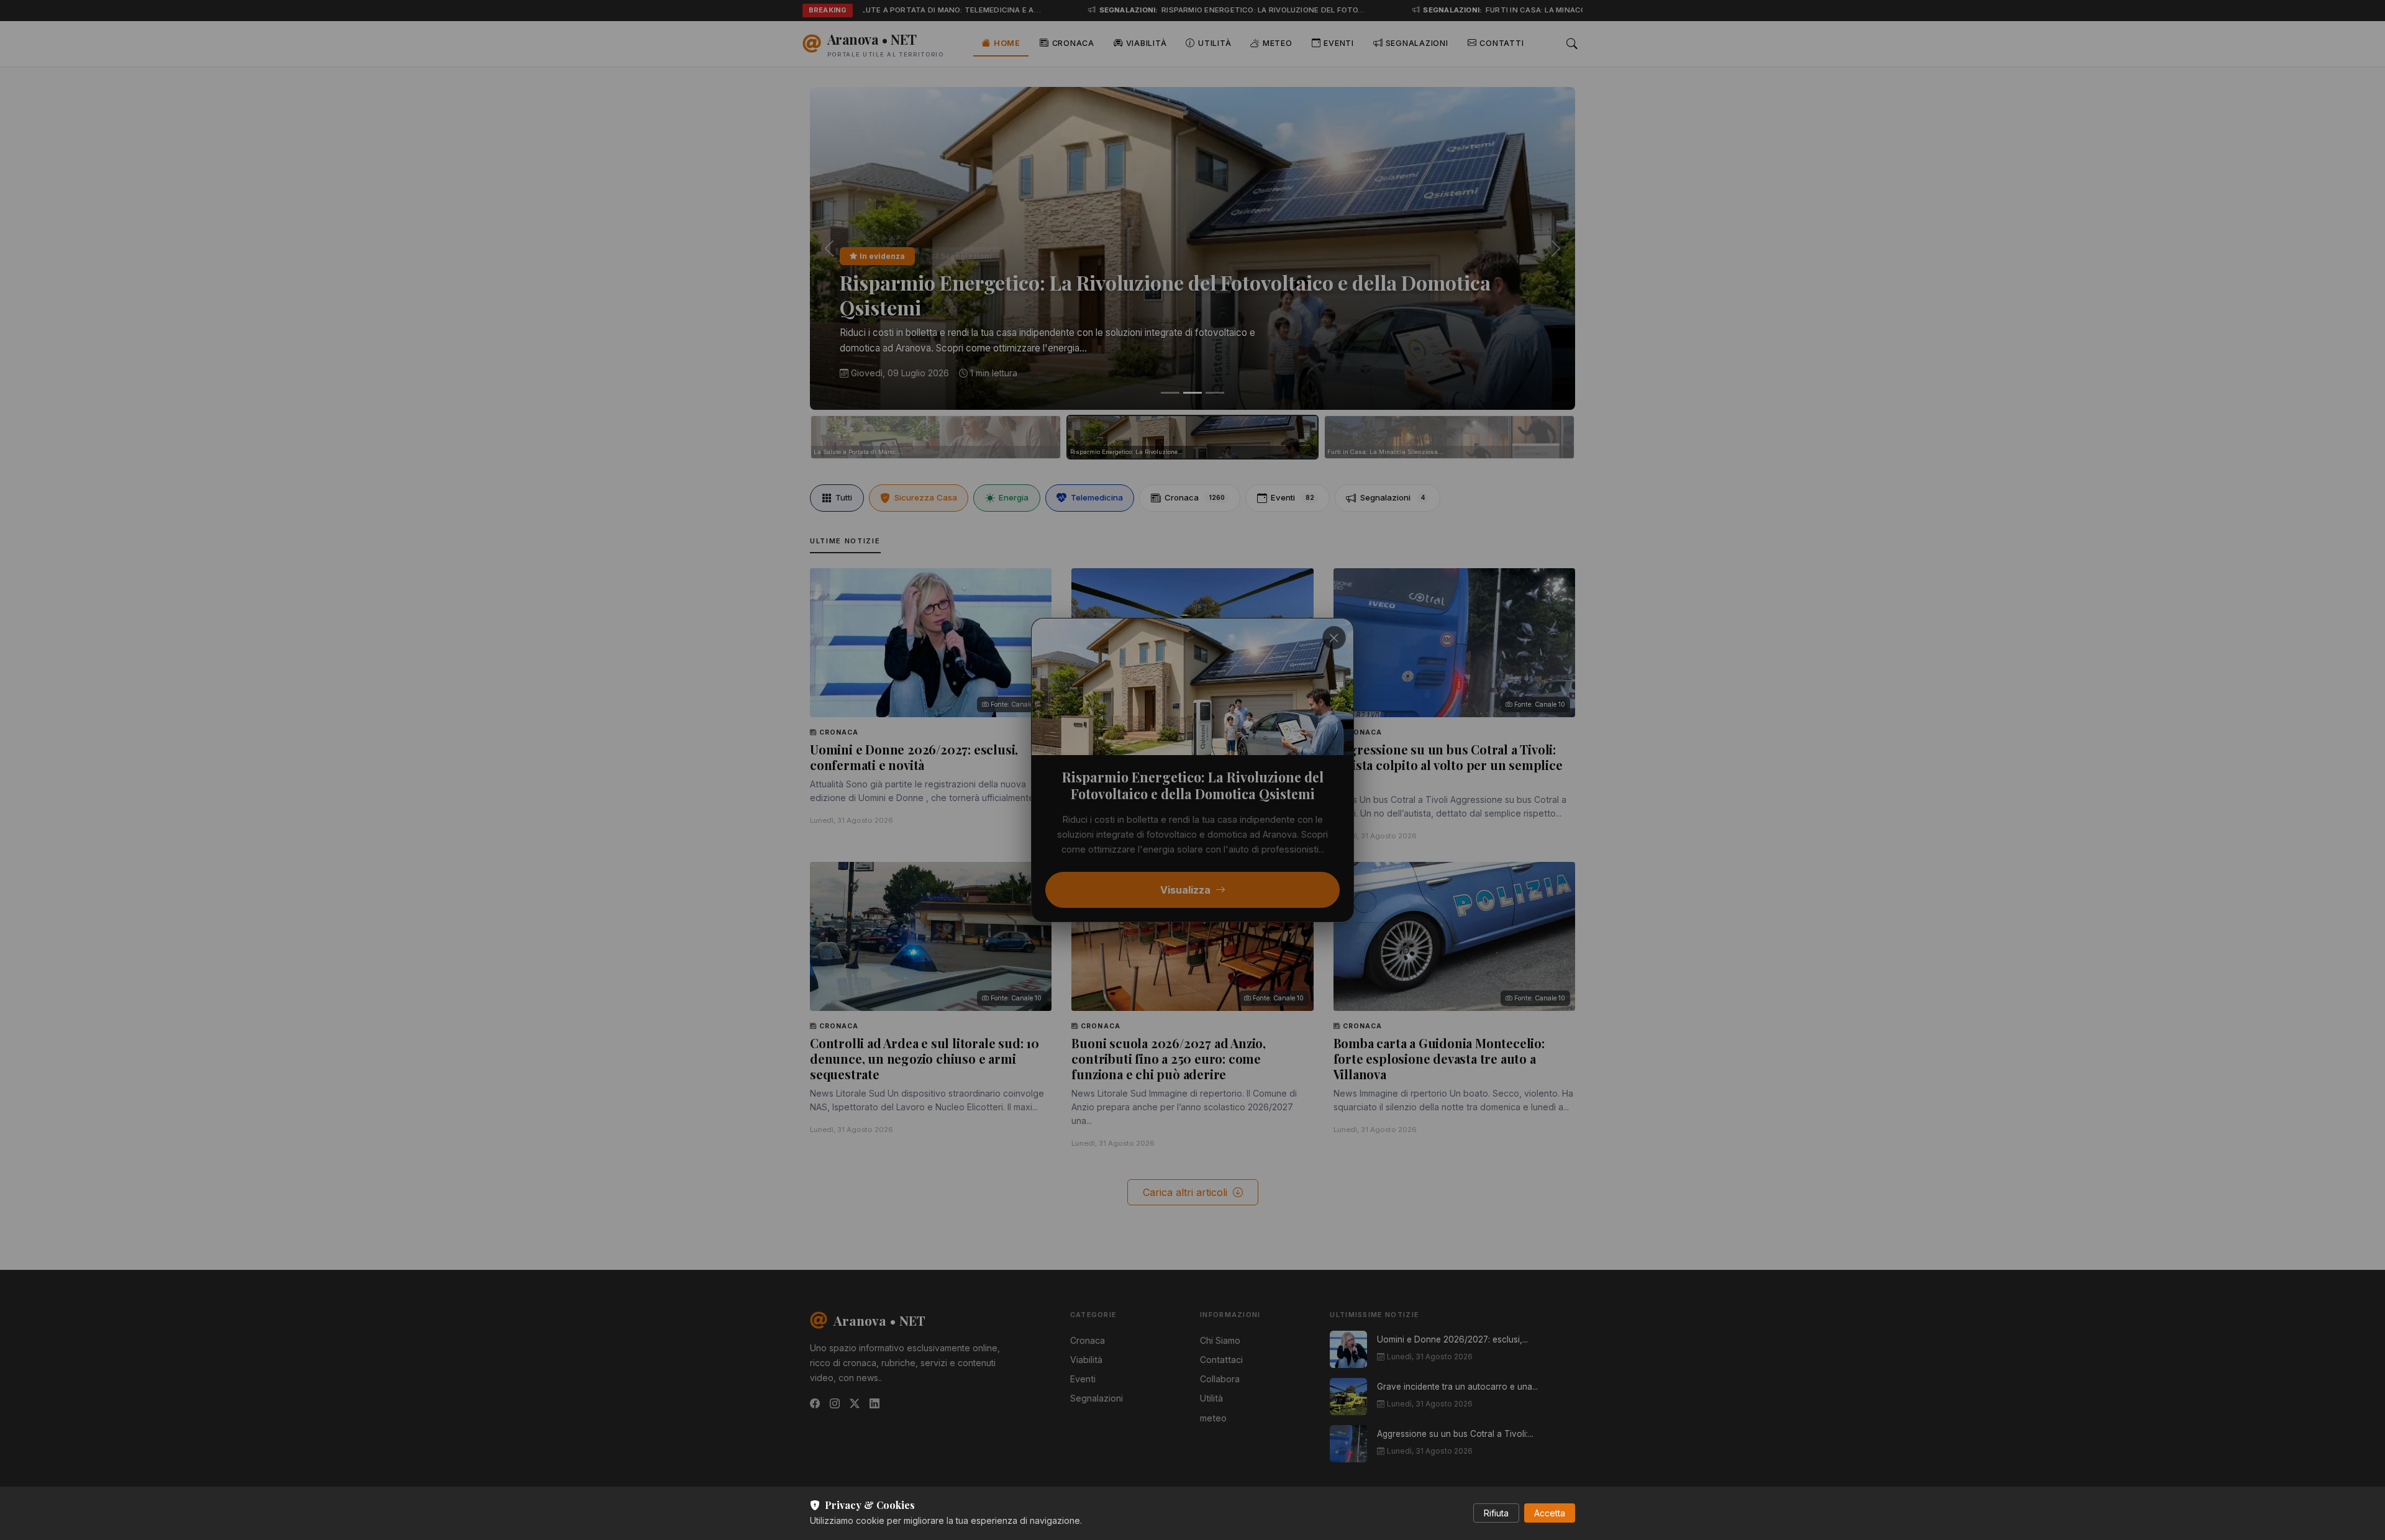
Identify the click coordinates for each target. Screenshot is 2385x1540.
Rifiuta (1496, 1513)
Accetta (1550, 1513)
